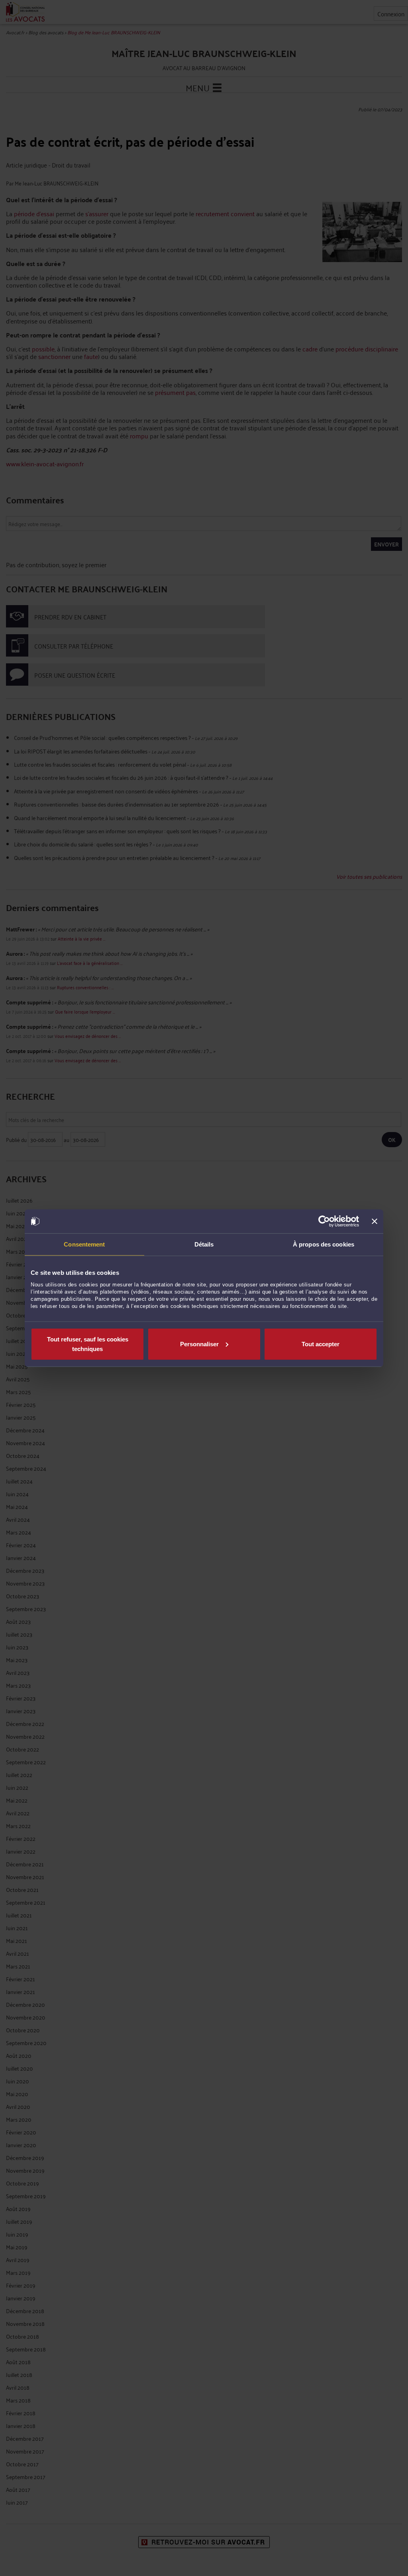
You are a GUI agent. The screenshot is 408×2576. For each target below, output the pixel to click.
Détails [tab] (204, 1244)
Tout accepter (321, 1344)
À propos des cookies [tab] (324, 1244)
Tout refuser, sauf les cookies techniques (88, 1344)
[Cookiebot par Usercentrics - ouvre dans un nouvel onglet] (324, 1221)
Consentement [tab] (84, 1244)
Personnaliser (199, 1344)
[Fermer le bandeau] (375, 1221)
